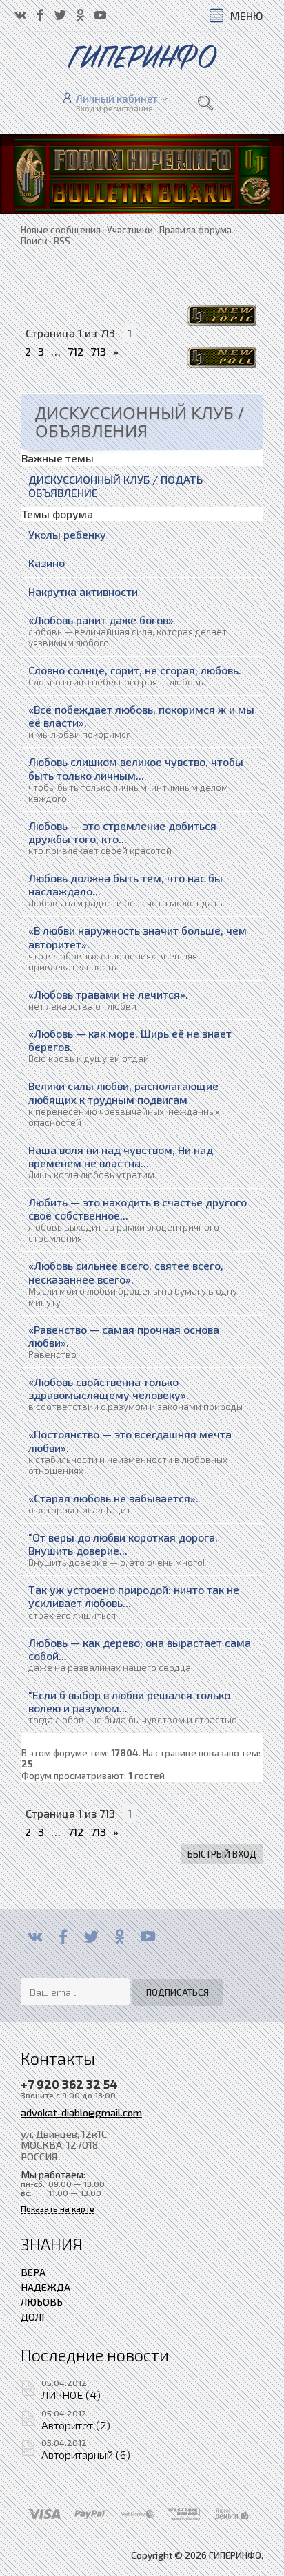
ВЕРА (33, 2272)
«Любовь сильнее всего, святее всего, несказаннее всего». (126, 1272)
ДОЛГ (34, 2317)
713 (98, 351)
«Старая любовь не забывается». (113, 1498)
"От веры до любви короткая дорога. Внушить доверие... (123, 1544)
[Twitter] (91, 1937)
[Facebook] (63, 1937)
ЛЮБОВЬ (42, 2301)
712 (75, 351)
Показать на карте (58, 2209)
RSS (62, 241)
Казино (47, 563)
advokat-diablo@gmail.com (81, 2112)
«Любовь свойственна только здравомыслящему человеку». (109, 1388)
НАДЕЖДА (45, 2287)
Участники (130, 230)
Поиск (34, 241)
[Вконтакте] (35, 1937)
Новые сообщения (61, 230)
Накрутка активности (83, 592)
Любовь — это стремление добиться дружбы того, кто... (122, 832)
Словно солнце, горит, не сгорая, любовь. (135, 670)
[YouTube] (148, 1937)
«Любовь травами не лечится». (108, 994)
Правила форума (195, 230)
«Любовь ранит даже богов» (101, 620)
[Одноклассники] (120, 1937)
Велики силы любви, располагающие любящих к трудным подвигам (123, 1092)
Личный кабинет (117, 98)
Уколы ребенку (67, 534)
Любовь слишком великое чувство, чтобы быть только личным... (136, 768)
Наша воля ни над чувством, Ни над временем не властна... (121, 1156)
